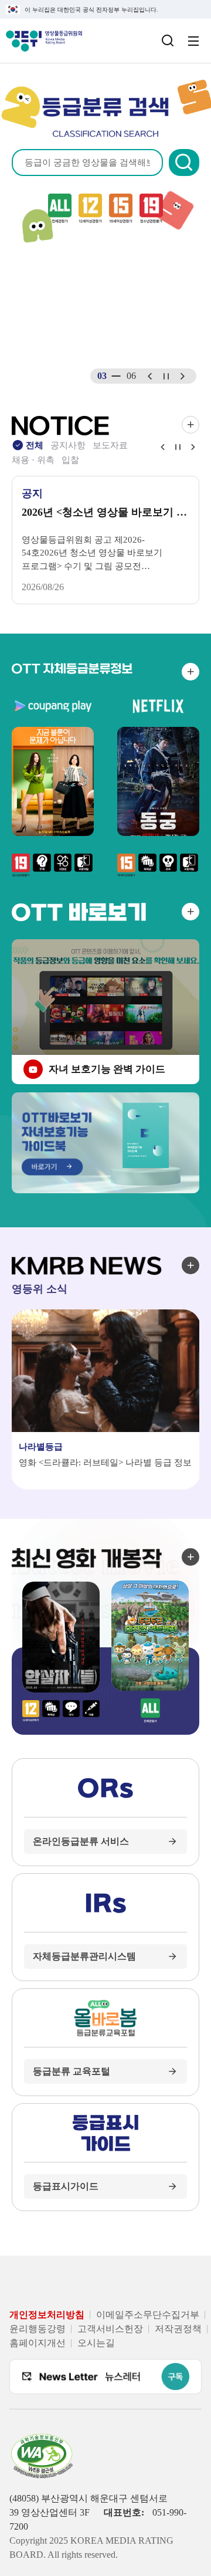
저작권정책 (178, 2329)
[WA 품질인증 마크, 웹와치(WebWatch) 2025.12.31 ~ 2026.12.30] (42, 2440)
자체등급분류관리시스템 (84, 1956)
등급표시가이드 (66, 2186)
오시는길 (96, 2343)
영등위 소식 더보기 (190, 1265)
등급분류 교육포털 (72, 2071)
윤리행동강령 (38, 2329)
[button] (184, 163)
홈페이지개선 (38, 2343)
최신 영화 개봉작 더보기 (190, 1557)
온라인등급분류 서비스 (81, 1841)
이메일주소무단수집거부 (148, 2315)
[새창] (59, 2260)
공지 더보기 (190, 425)
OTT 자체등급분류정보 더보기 (190, 672)
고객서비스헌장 (110, 2329)
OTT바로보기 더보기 (190, 912)
